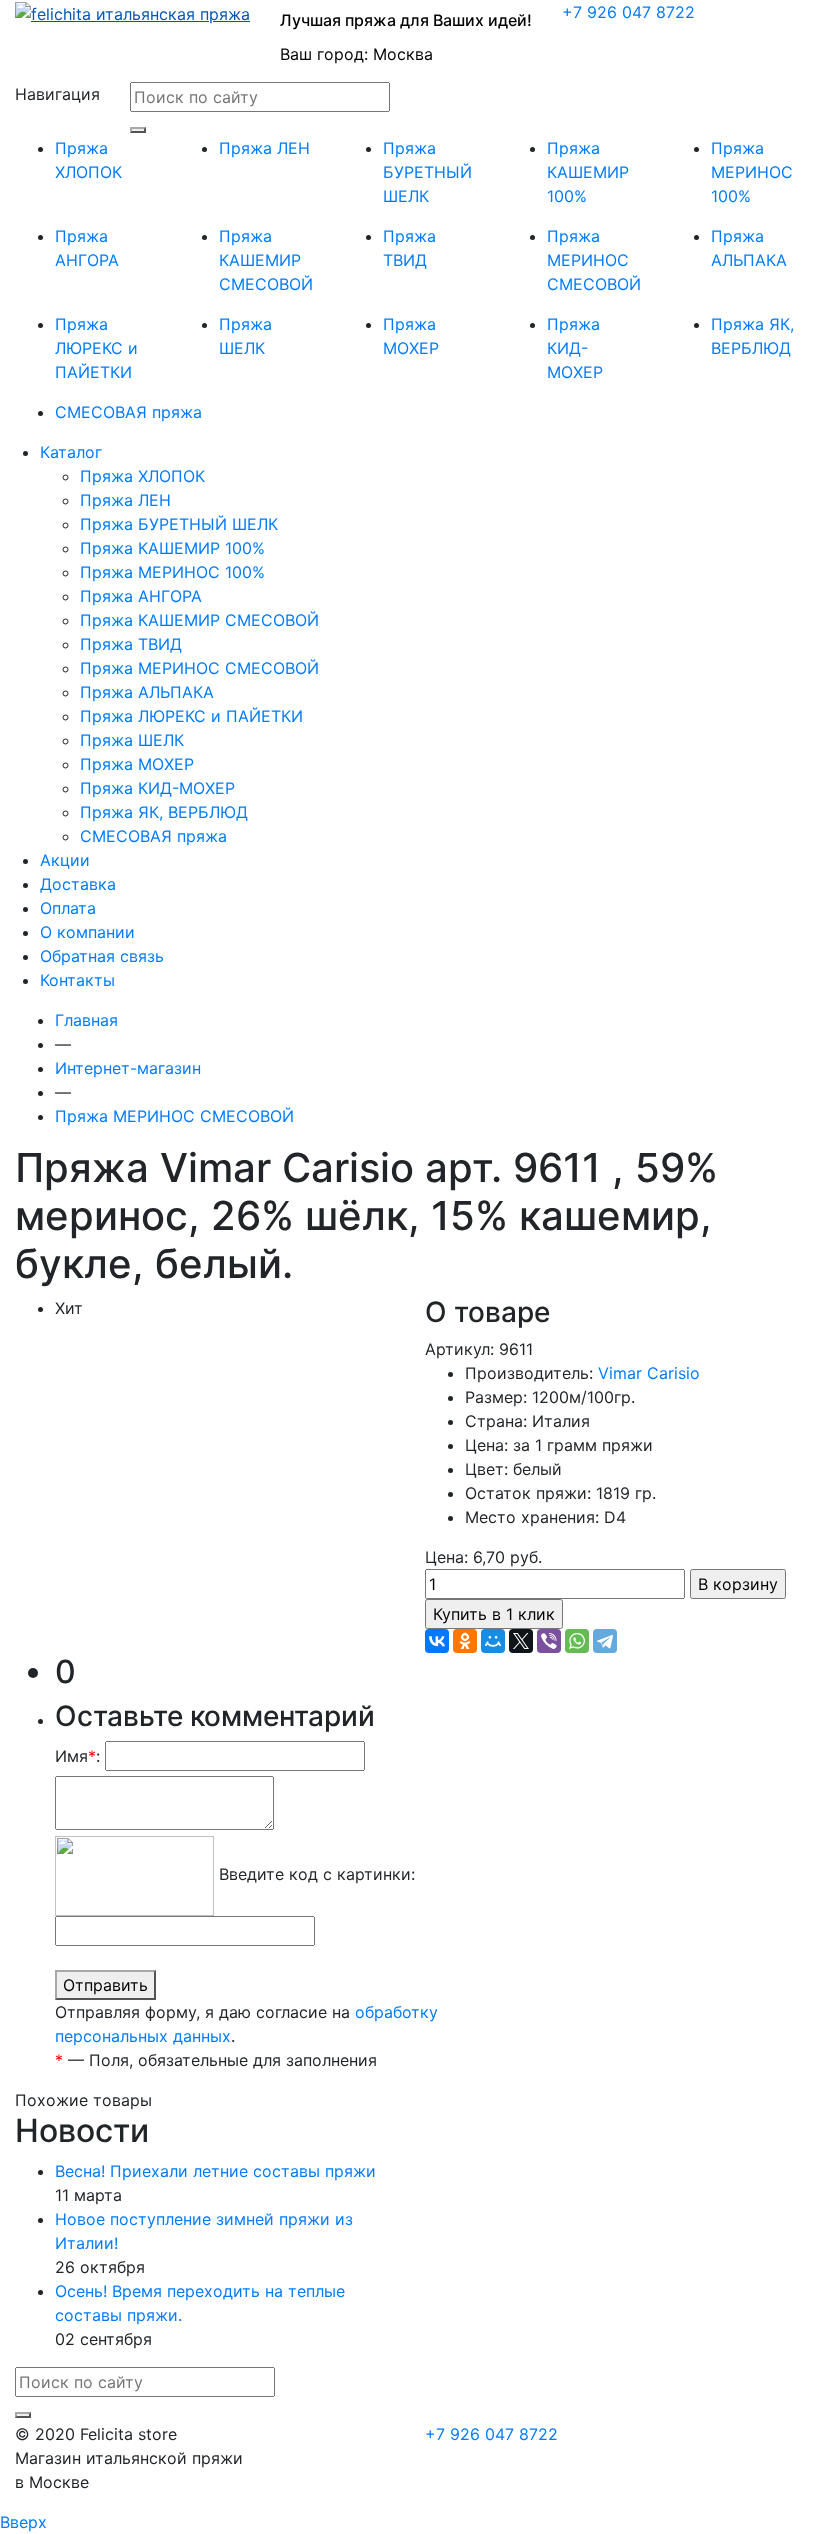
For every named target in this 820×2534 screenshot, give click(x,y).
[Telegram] (605, 1641)
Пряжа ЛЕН (264, 148)
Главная (86, 1020)
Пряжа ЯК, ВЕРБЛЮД (164, 812)
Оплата (68, 908)
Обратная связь (102, 956)
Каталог (71, 452)
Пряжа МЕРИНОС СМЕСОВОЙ (594, 260)
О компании (87, 932)
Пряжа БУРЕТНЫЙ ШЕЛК (427, 172)
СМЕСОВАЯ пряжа (128, 412)
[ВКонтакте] (437, 1641)
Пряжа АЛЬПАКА (147, 692)
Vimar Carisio (649, 1373)
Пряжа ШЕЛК (132, 740)
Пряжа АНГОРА (141, 596)
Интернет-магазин (128, 1068)
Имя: (77, 1756)
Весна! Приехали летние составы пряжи (215, 2171)
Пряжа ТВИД (131, 644)
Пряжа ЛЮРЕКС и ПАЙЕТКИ (96, 348)
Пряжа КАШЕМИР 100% (588, 172)
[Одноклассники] (465, 1641)
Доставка (78, 884)
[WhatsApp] (577, 1641)
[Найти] (138, 130)
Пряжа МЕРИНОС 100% (752, 172)
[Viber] (549, 1641)
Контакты (77, 980)
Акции (65, 860)
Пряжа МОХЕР (137, 764)
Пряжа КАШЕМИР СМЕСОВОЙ (266, 260)
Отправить (105, 1985)
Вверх (23, 2522)
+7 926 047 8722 (628, 12)
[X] (521, 1641)
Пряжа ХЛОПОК (142, 476)
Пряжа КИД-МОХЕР (575, 348)
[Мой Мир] (493, 1641)
